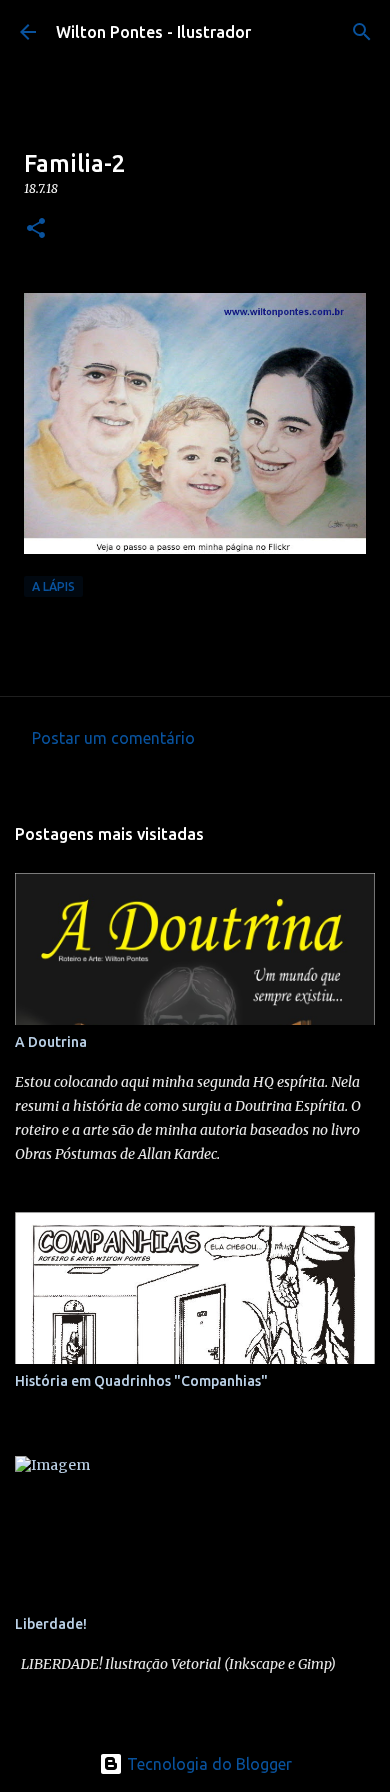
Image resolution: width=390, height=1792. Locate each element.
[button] (36, 229)
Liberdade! (51, 1624)
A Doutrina (51, 1042)
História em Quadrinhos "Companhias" (141, 1381)
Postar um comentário (113, 738)
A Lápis (53, 586)
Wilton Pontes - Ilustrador (153, 32)
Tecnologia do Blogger (207, 1764)
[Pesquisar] (362, 32)
